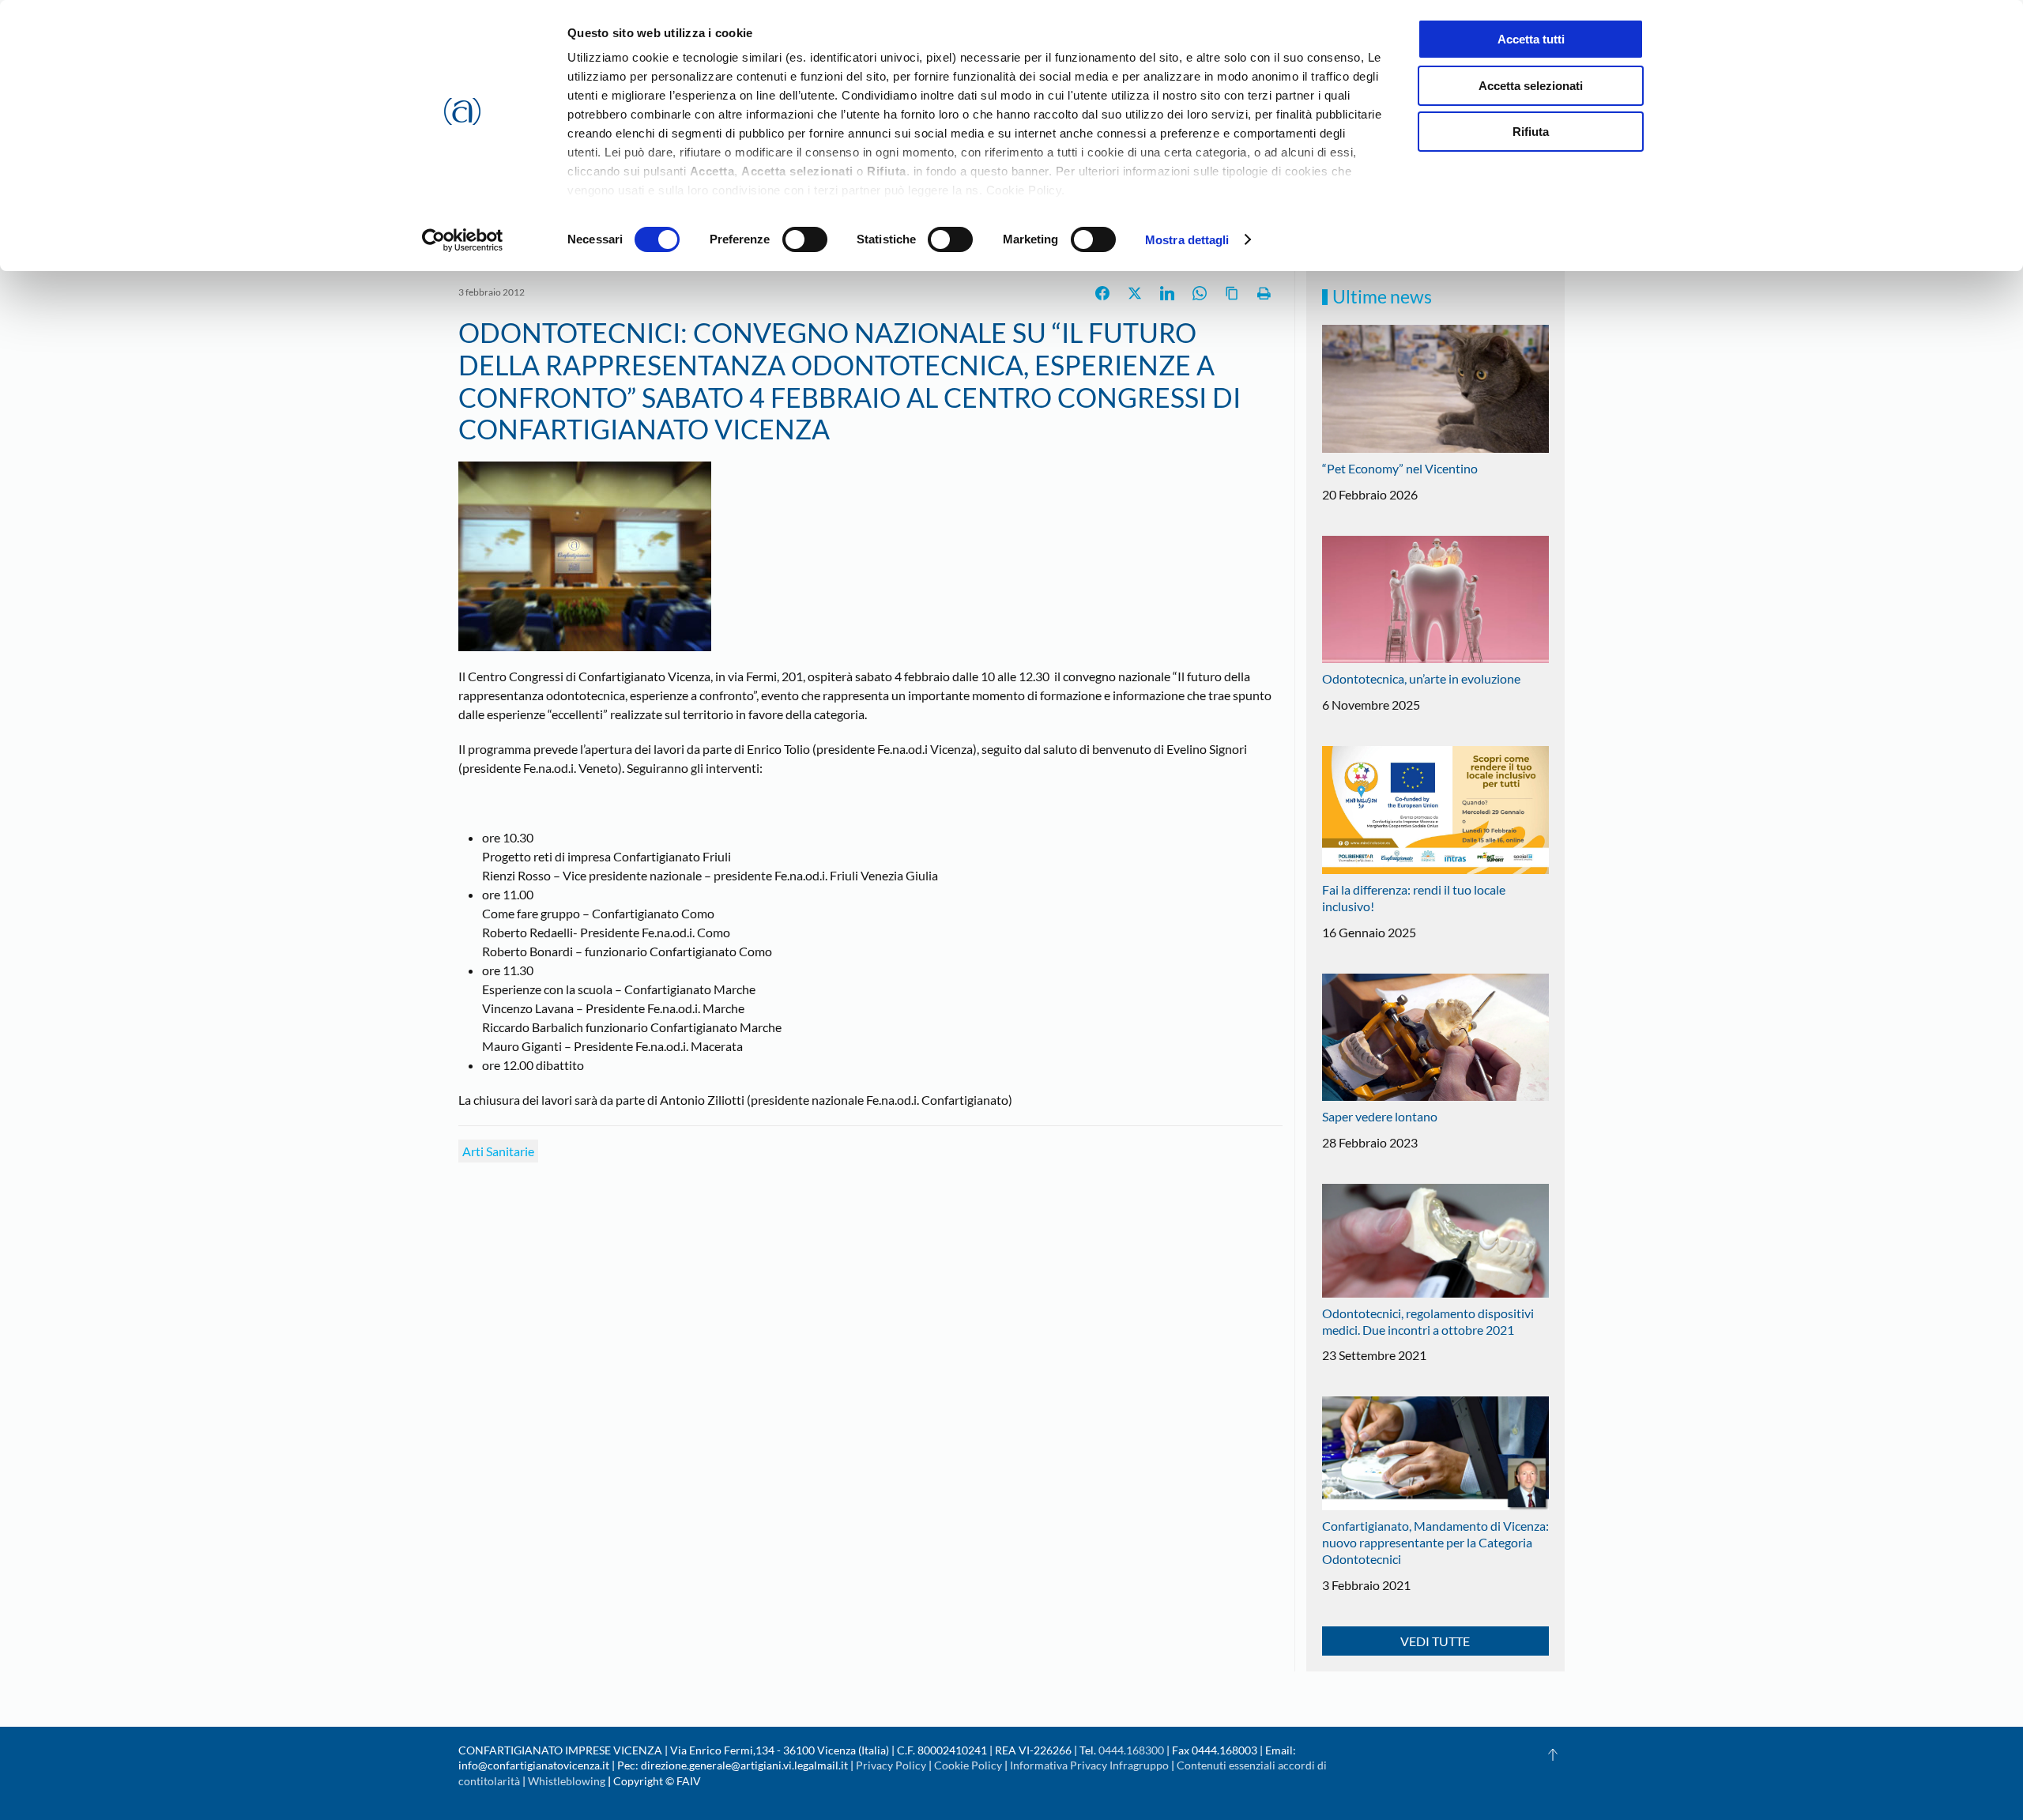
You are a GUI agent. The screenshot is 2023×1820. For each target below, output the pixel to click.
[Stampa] (1264, 293)
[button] (1553, 1754)
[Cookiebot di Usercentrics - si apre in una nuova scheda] (463, 240)
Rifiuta (1531, 132)
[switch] (805, 239)
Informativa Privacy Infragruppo (1089, 1765)
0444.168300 (1131, 1750)
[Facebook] (1102, 293)
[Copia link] (1232, 293)
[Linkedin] (1167, 293)
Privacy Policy (891, 1765)
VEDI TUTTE (1435, 1641)
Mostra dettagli (1187, 240)
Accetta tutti (1531, 39)
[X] (1135, 293)
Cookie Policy (968, 1765)
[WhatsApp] (1200, 293)
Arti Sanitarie (498, 1151)
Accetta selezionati (1531, 86)
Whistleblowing (567, 1781)
